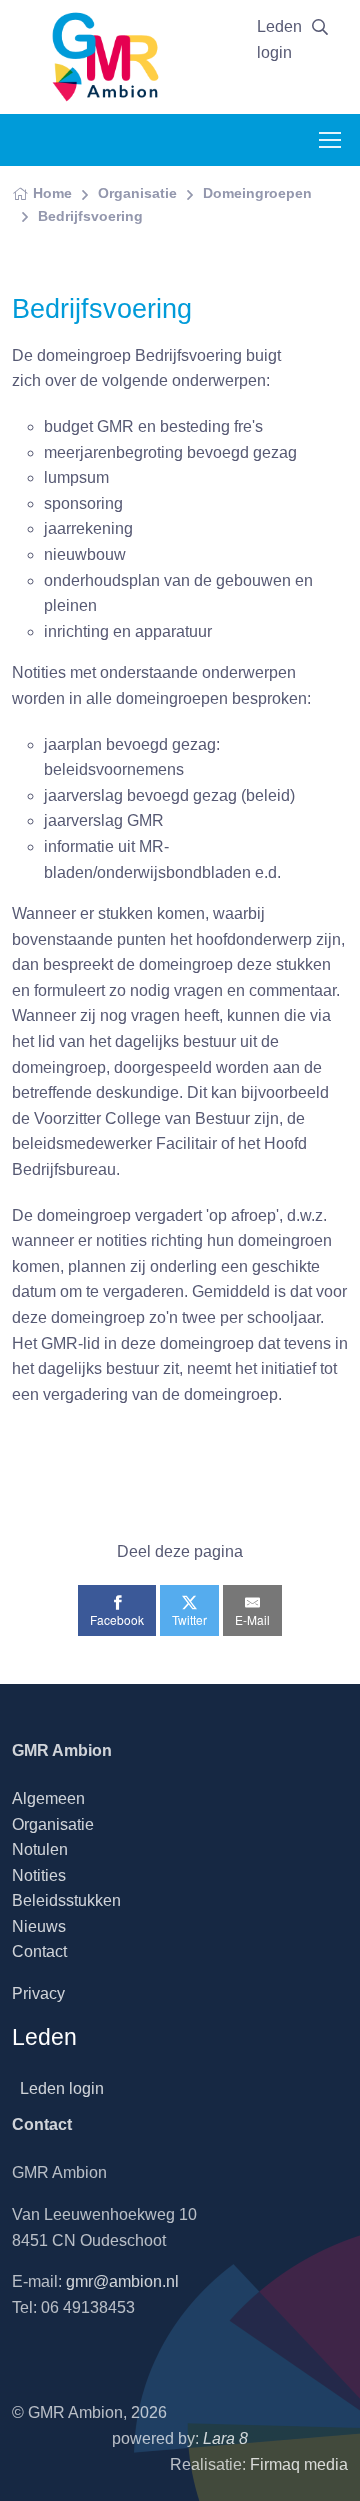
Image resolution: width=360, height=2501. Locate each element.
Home (52, 193)
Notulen (40, 1849)
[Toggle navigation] (329, 140)
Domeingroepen (257, 193)
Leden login (279, 39)
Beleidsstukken (66, 1900)
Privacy (38, 1993)
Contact (39, 1951)
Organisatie (137, 193)
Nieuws (39, 1926)
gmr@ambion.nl (122, 2281)
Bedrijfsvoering (90, 216)
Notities (39, 1875)
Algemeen (48, 1798)
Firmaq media (299, 2464)
